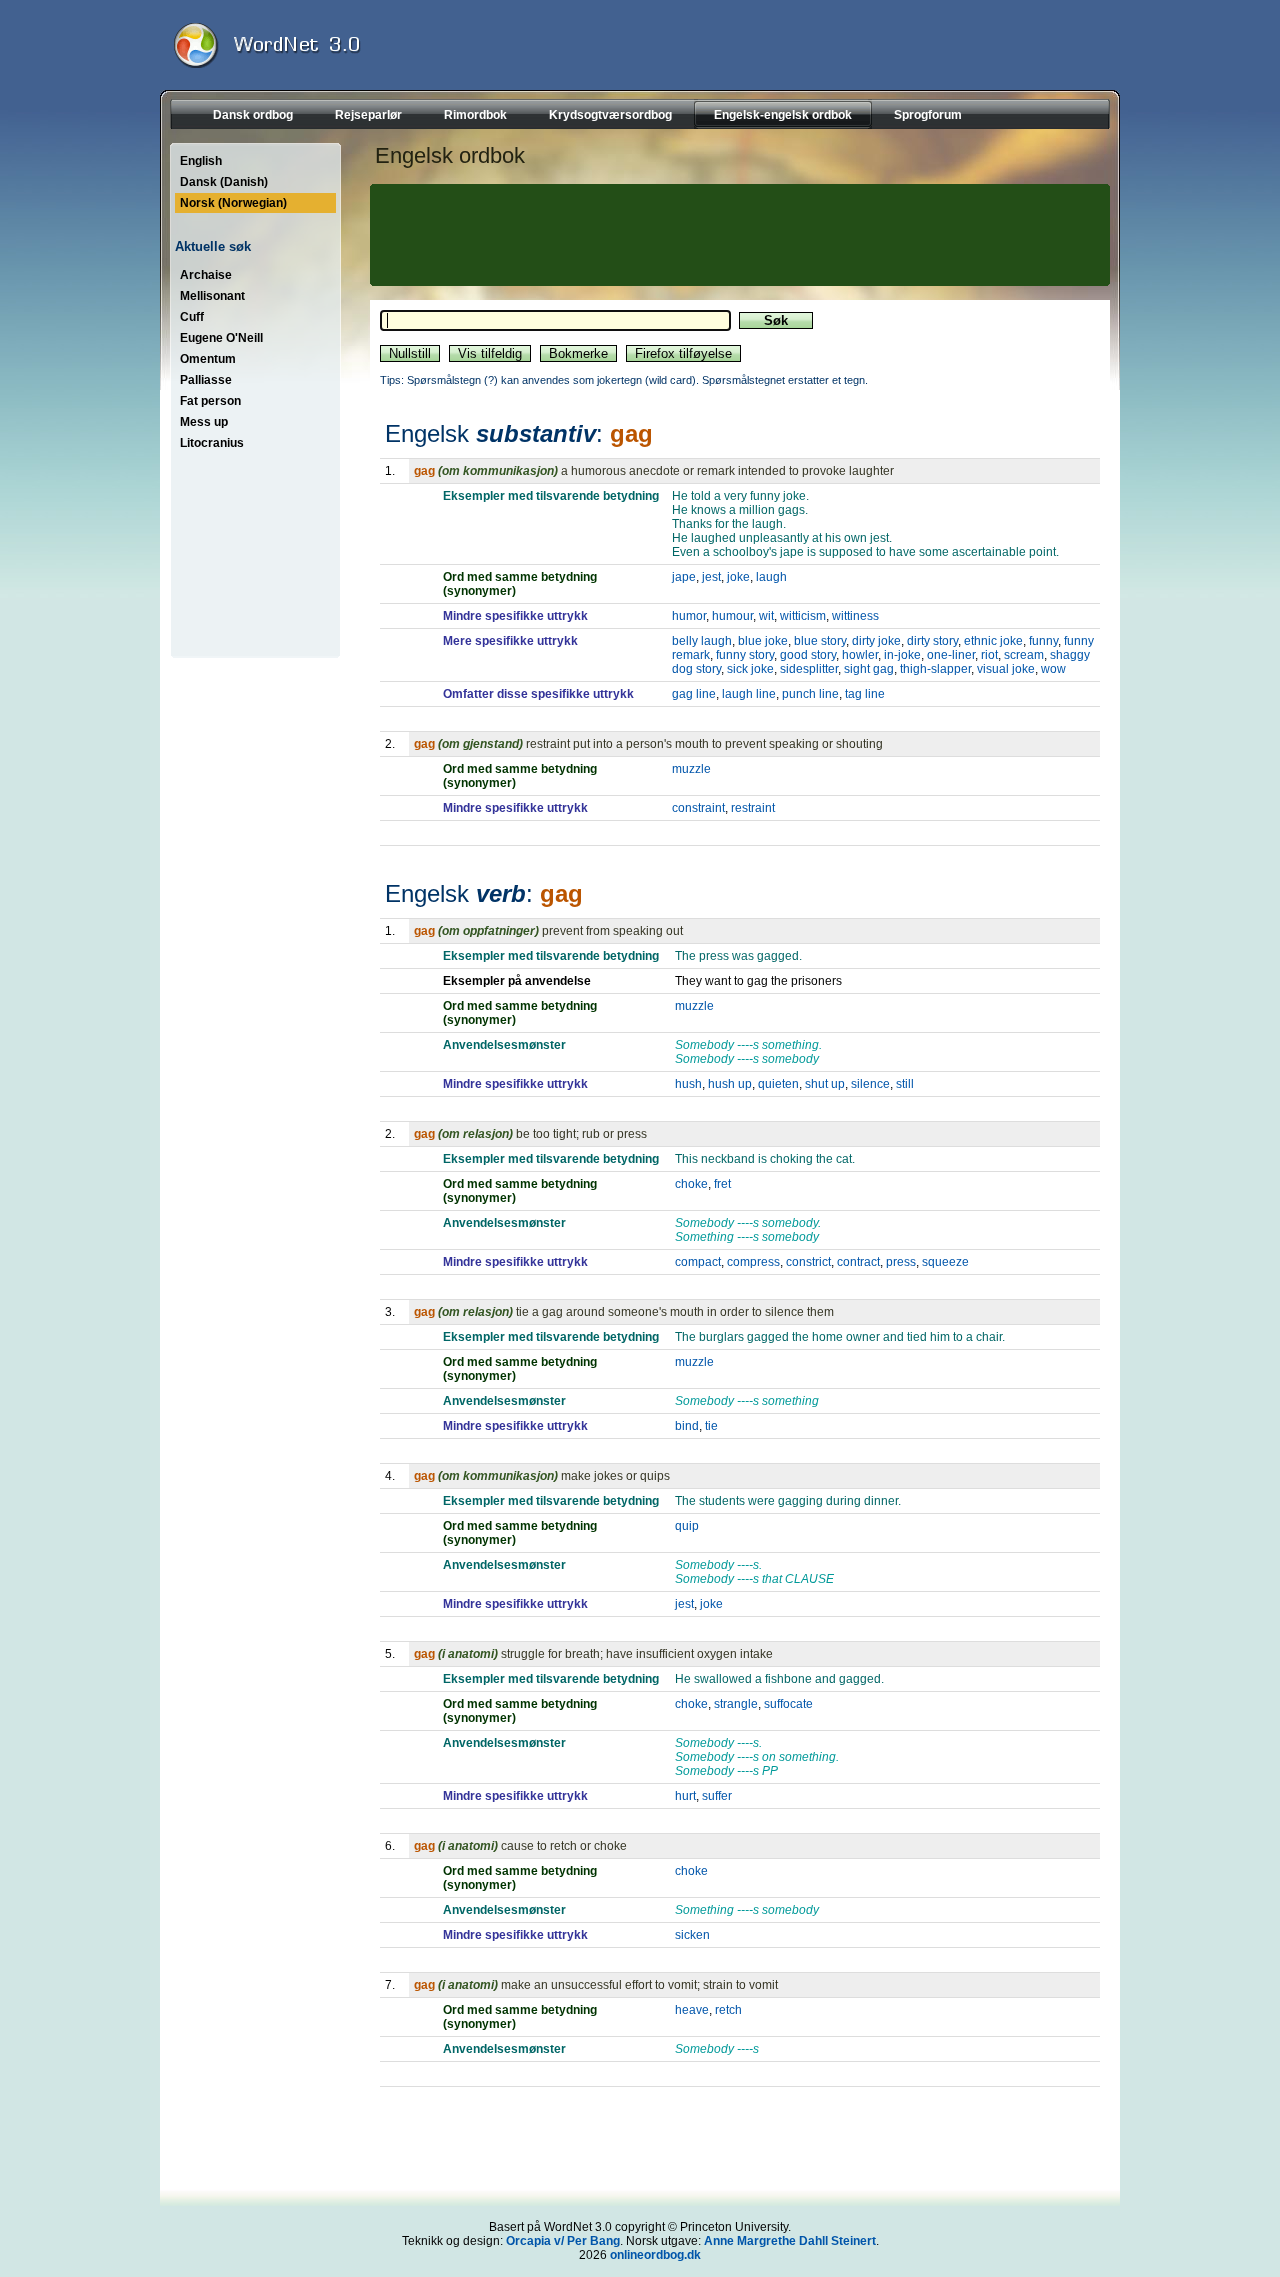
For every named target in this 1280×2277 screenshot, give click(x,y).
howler (860, 655)
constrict (808, 1262)
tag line (865, 694)
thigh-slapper (935, 669)
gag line (694, 694)
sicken (692, 1935)
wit (766, 616)
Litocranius (212, 443)
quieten (778, 1084)
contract (858, 1262)
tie (711, 1426)
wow (1053, 669)
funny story (745, 655)
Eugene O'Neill (221, 338)
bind (687, 1426)
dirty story (932, 641)
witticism (803, 616)
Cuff (192, 317)
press (901, 1262)
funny (1043, 641)
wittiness (855, 616)
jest (711, 577)
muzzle (691, 769)
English (201, 161)
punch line (810, 694)
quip (687, 1526)
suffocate (788, 1704)
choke (691, 1184)
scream (1024, 655)
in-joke (902, 655)
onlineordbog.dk (655, 2255)
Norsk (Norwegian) (233, 203)
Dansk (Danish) (224, 182)
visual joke (1006, 669)
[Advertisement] (737, 235)
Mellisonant (212, 296)
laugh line (749, 694)
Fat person (210, 401)
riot (989, 655)
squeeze (945, 1262)
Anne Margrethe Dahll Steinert (790, 2241)
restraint (753, 808)
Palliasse (206, 380)
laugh (771, 577)
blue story (820, 641)
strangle (736, 1704)
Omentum (208, 359)
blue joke (763, 641)
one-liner (951, 655)
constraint (698, 808)
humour (732, 616)
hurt (685, 1796)
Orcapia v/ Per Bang (563, 2241)
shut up (825, 1084)
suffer (717, 1796)
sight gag (869, 669)
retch (728, 2010)
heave (692, 2010)
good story (808, 655)
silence (870, 1084)
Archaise (206, 275)
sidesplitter (809, 669)
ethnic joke (993, 641)
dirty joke (876, 641)
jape (684, 577)
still (905, 1084)
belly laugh (702, 641)
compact (698, 1262)
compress (753, 1262)
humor (689, 616)
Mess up (204, 422)
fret (722, 1184)
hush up (730, 1084)
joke (738, 577)
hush (688, 1084)
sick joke (750, 669)
